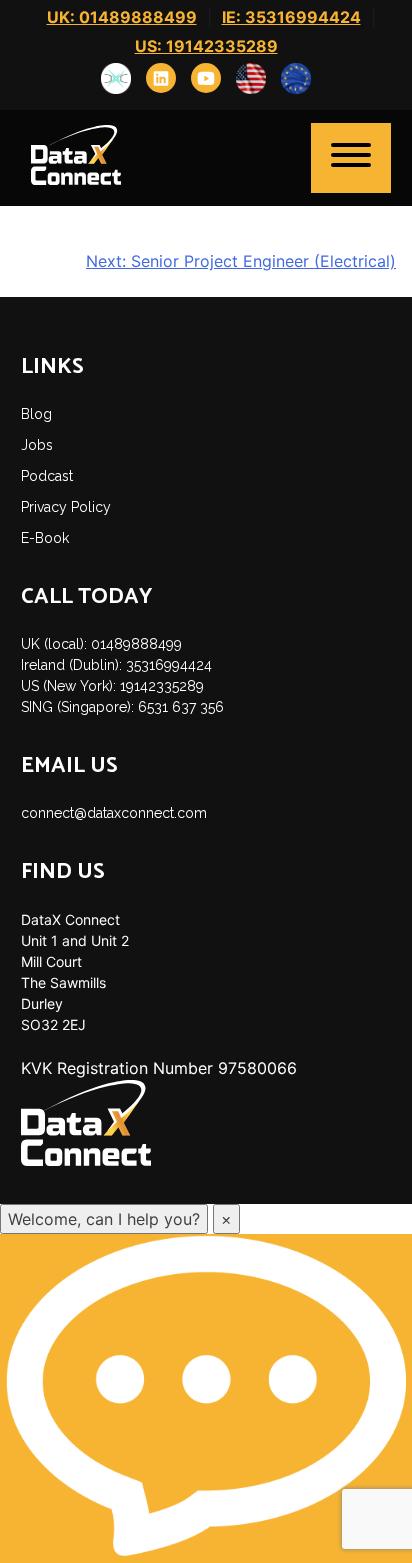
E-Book (45, 538)
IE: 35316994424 (291, 17)
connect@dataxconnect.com (114, 813)
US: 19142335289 (206, 46)
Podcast (47, 476)
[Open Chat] (206, 1398)
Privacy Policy (66, 507)
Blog (36, 414)
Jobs (37, 445)
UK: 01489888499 (122, 17)
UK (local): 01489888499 (101, 644)
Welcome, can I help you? (104, 1219)
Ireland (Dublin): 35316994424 (116, 665)
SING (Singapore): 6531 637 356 (122, 707)
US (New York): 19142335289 (112, 686)
